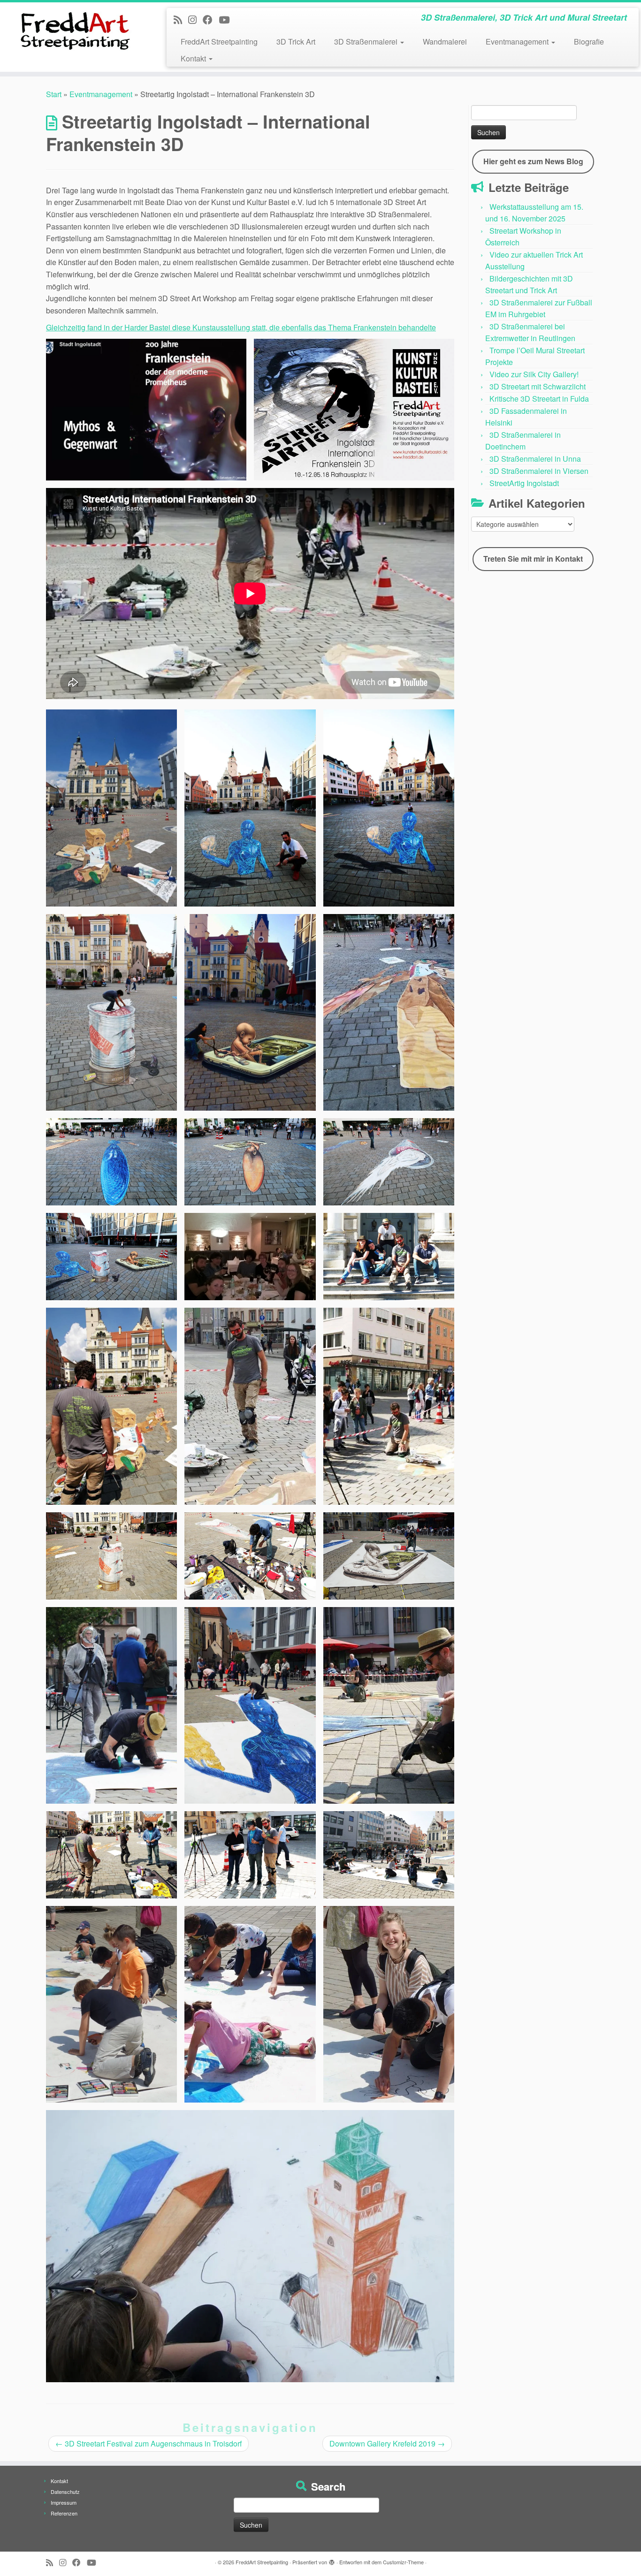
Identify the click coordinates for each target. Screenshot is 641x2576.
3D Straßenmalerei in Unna (535, 459)
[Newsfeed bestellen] (181, 19)
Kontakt (194, 58)
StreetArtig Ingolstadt (524, 483)
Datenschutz (65, 2492)
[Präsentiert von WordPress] (332, 2560)
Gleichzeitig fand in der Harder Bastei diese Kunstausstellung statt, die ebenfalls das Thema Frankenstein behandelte (241, 327)
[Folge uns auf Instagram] (195, 19)
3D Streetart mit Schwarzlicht (538, 386)
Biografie (589, 42)
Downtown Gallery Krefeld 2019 (387, 2443)
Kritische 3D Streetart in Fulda (539, 399)
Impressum (64, 2502)
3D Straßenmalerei (367, 42)
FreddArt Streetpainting (219, 42)
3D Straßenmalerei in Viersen (539, 471)
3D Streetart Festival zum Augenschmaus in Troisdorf (149, 2443)
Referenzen (64, 2513)
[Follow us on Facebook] (211, 19)
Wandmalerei (445, 42)
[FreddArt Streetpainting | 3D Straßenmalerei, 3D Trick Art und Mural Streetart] (74, 30)
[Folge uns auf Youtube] (227, 19)
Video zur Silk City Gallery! (534, 374)
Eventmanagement (518, 42)
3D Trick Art (296, 42)
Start (54, 94)
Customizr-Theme (403, 2562)
